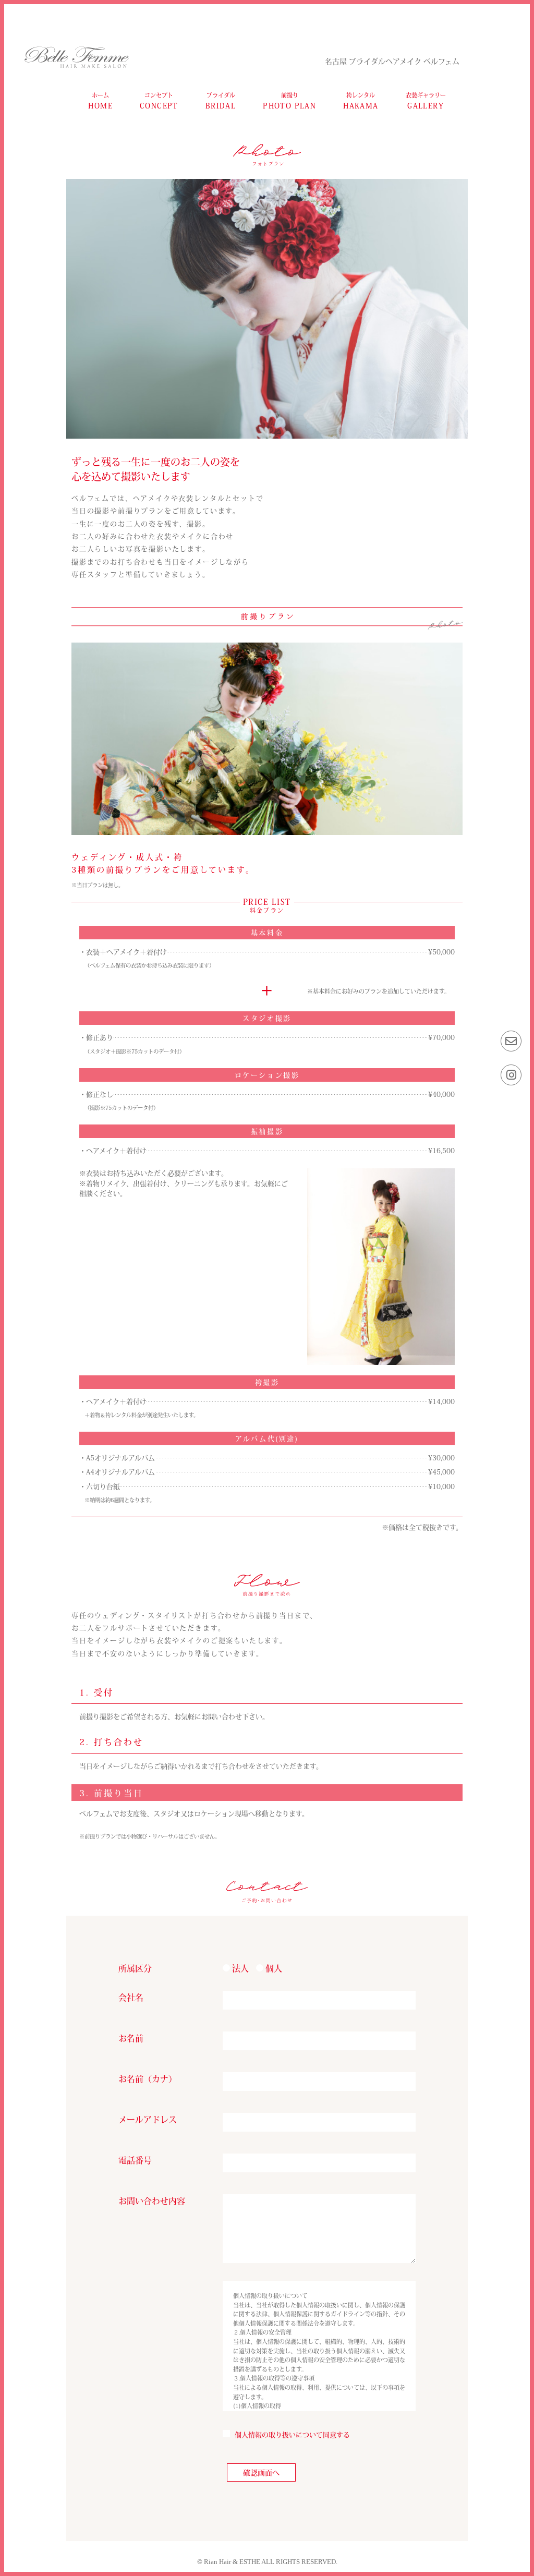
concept (159, 101)
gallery (426, 101)
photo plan (289, 101)
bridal (221, 101)
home (100, 101)
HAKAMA (361, 101)
